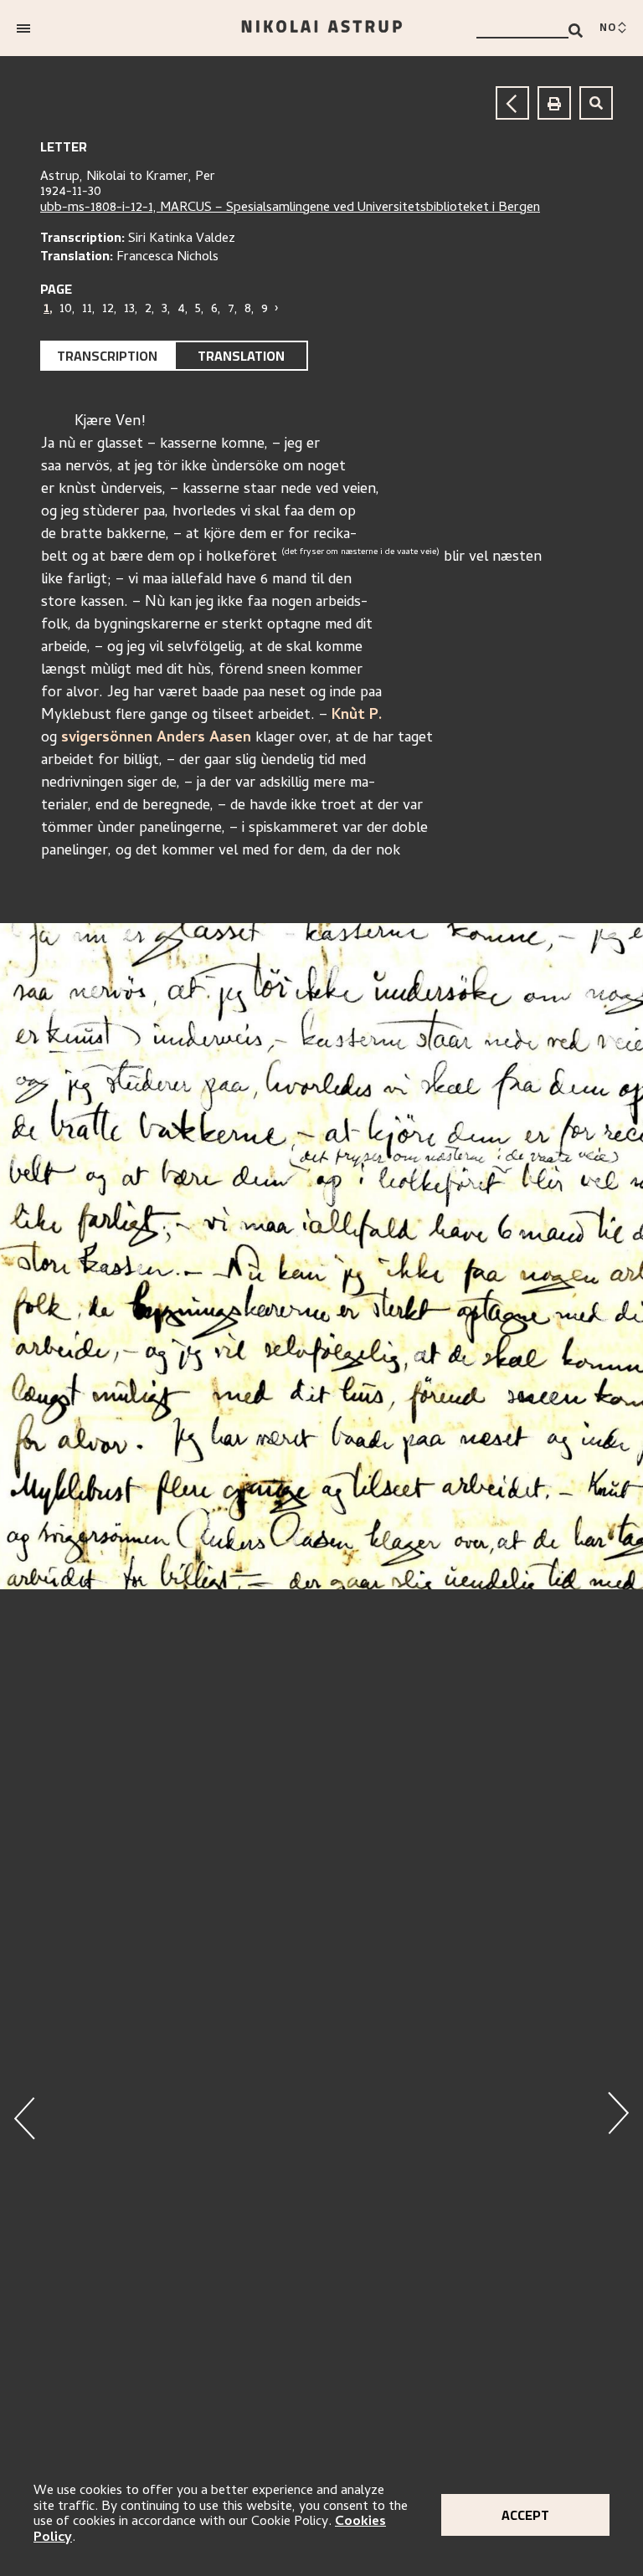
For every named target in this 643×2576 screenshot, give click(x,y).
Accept (525, 2515)
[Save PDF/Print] (554, 103)
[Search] (576, 31)
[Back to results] (512, 103)
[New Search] (596, 103)
